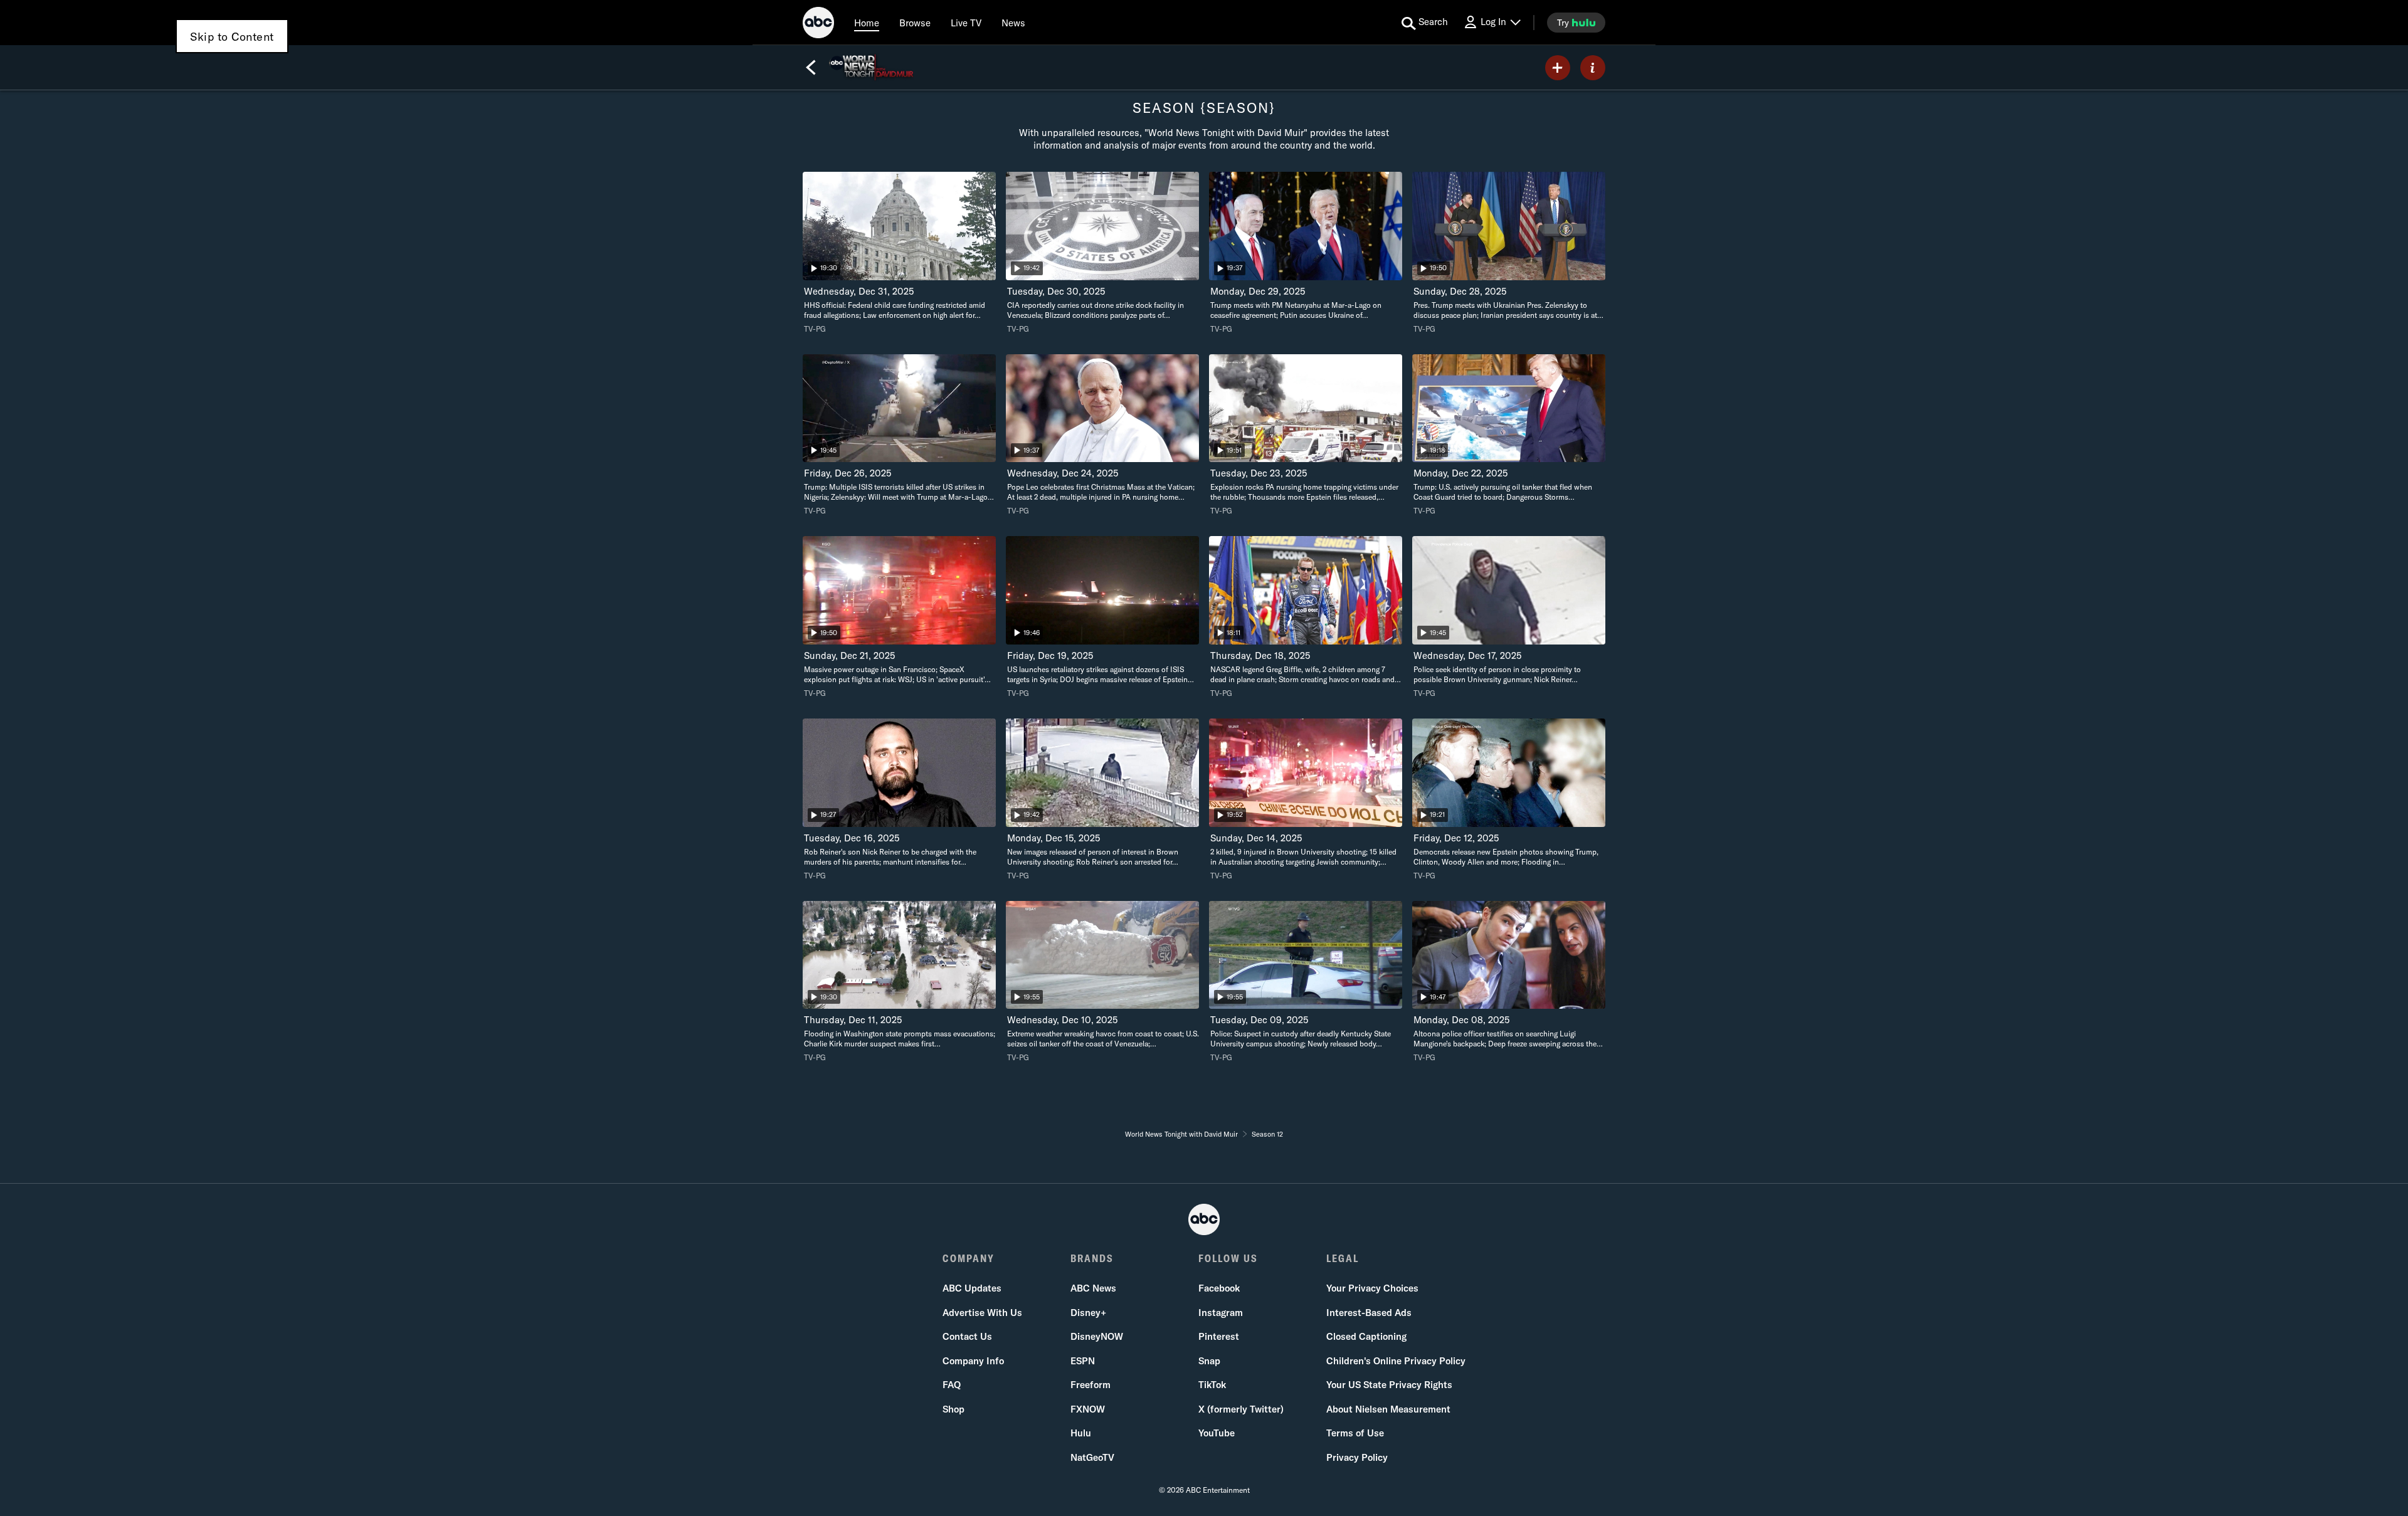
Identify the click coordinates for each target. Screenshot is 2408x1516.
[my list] (1558, 68)
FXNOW (1088, 1409)
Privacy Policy (1357, 1457)
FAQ (952, 1385)
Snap (1209, 1361)
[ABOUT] (1593, 68)
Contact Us (967, 1336)
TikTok (1212, 1385)
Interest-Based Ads (1369, 1313)
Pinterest (1219, 1336)
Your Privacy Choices (1372, 1288)
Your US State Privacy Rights (1389, 1385)
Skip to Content (232, 37)
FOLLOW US (1228, 1258)
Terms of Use (1355, 1433)
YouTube (1217, 1433)
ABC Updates (972, 1288)
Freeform (1090, 1385)
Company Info (973, 1361)
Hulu (1081, 1433)
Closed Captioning (1366, 1336)
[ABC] (818, 24)
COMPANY (969, 1258)
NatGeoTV (1092, 1457)
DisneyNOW (1097, 1336)
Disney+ (1088, 1313)
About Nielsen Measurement (1388, 1409)
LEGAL (1343, 1258)
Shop (953, 1409)
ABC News (1093, 1288)
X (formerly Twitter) (1241, 1409)
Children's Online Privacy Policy (1396, 1361)
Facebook (1219, 1288)
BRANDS (1092, 1258)
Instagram (1221, 1313)
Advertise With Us (982, 1313)
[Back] (811, 68)
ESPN (1083, 1361)
